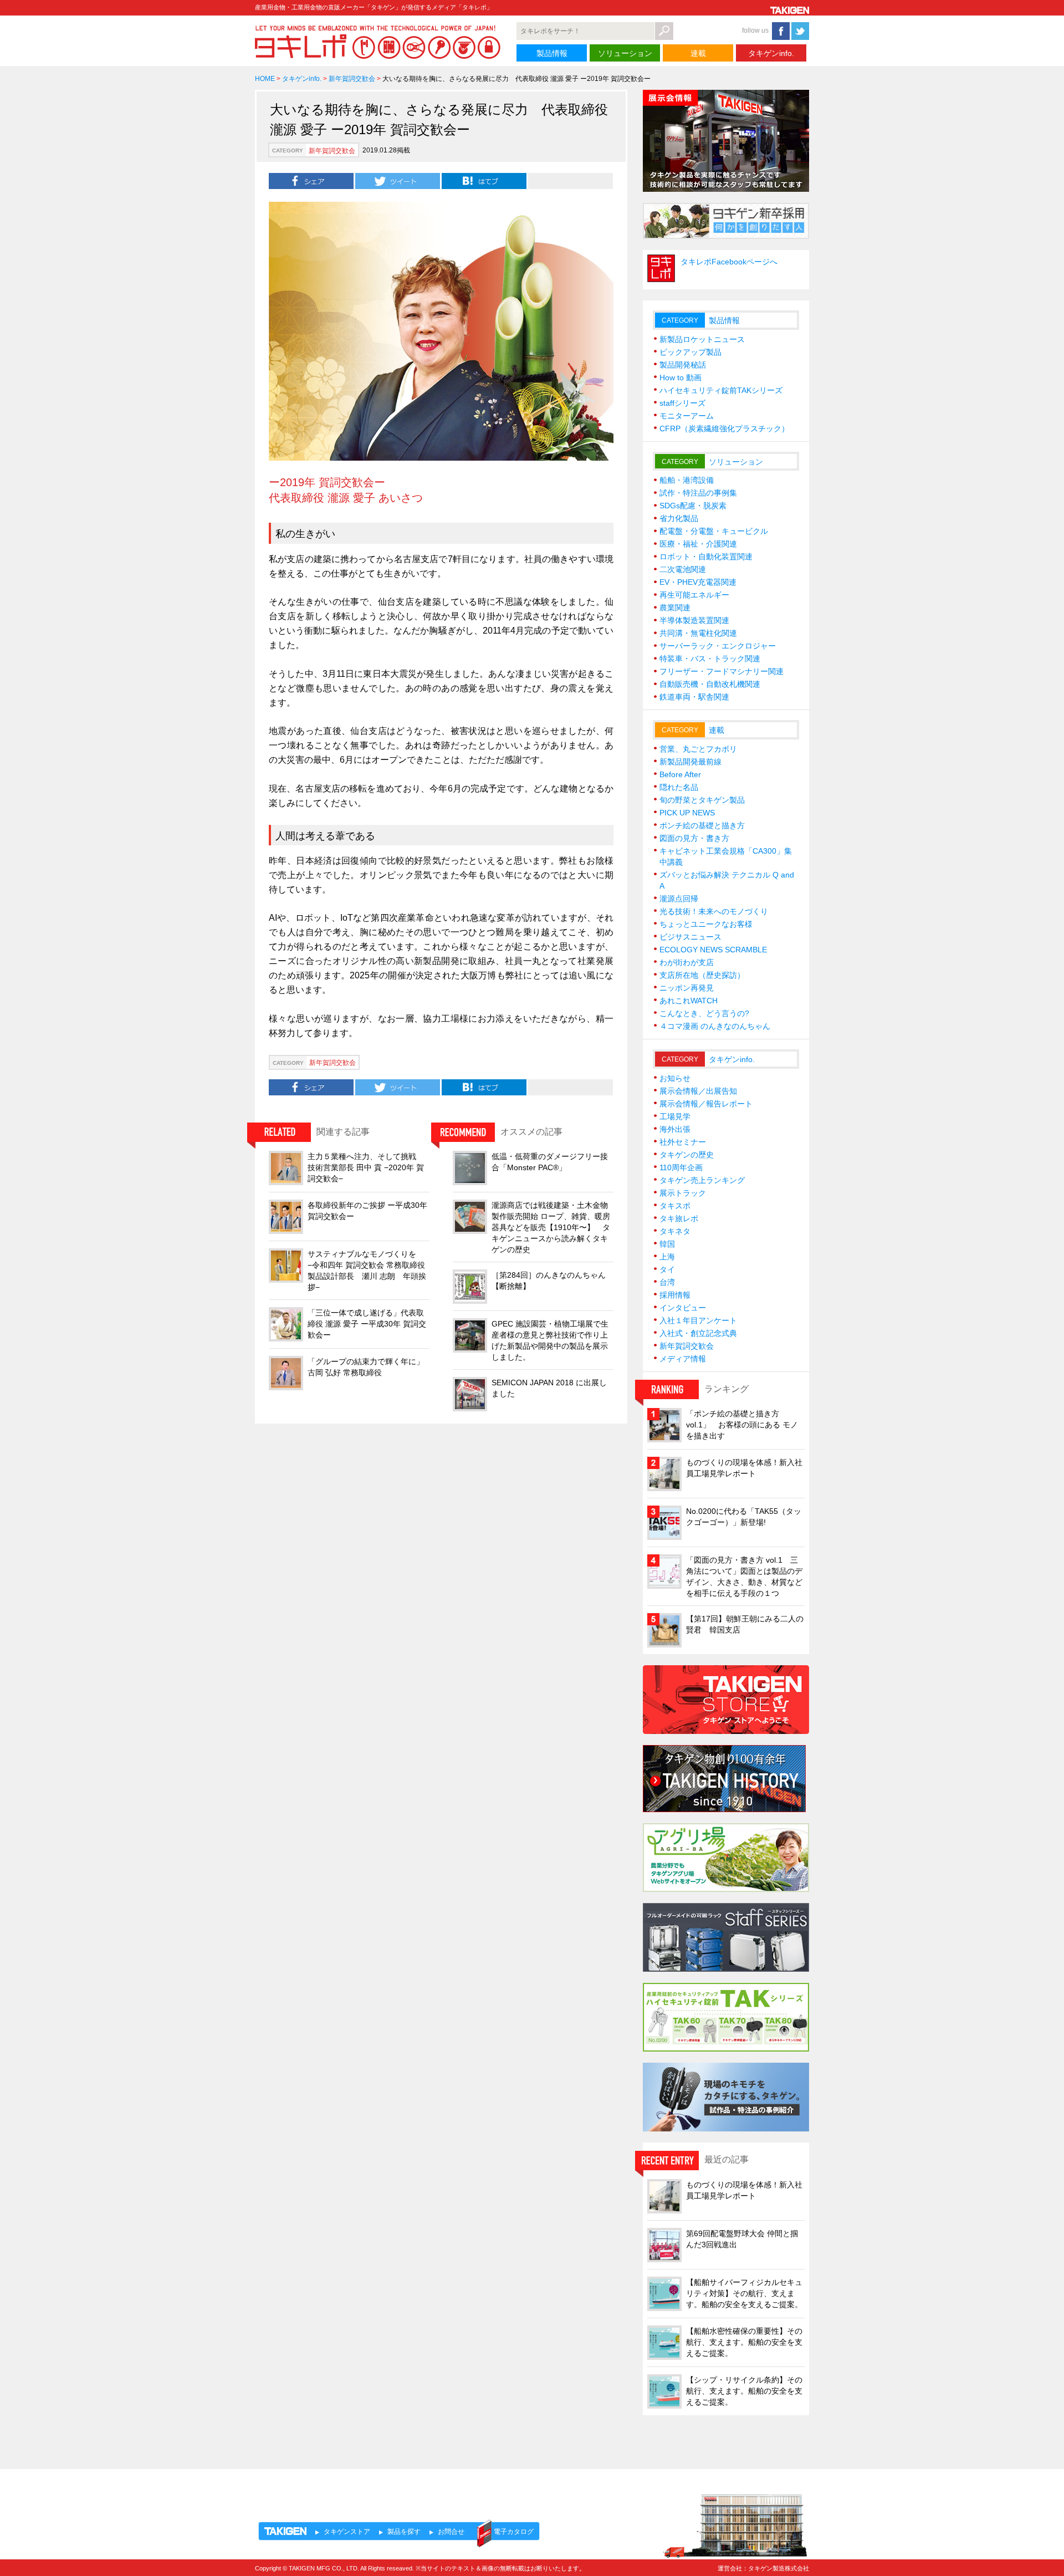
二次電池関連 (683, 569)
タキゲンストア (347, 2532)
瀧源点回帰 (679, 899)
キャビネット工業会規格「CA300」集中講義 (726, 856)
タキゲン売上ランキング (702, 1180)
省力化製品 (679, 518)
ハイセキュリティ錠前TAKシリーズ (721, 390)
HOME (265, 79)
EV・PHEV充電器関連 (698, 582)
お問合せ (451, 2532)
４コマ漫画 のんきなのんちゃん (715, 1026)
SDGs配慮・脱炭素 (693, 506)
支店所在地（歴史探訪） (702, 975)
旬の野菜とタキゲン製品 (702, 800)
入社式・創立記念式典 (698, 1333)
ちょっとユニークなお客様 (706, 924)
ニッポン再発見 (687, 988)
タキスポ (675, 1206)
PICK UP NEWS (687, 813)
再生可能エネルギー (694, 595)
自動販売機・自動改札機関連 (710, 684)
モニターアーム (687, 416)
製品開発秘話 (683, 365)
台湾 (667, 1282)
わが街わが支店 (687, 962)
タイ (667, 1269)
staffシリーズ (682, 403)
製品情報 (552, 53)
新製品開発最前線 (690, 762)
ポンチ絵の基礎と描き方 (702, 825)
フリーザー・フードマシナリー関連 (722, 671)
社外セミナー (683, 1142)
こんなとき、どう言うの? (704, 1013)
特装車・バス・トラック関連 (710, 659)
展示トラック (683, 1193)
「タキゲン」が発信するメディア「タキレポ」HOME (356, 2489)
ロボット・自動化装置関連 (706, 557)
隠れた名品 (679, 787)
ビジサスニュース (690, 937)
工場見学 (675, 1116)
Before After (680, 774)
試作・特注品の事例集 (698, 493)
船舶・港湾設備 (687, 480)
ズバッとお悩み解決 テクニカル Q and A (727, 880)
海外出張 (675, 1129)
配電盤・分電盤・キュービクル (714, 531)
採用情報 (675, 1295)
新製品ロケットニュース (702, 339)
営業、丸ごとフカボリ (698, 749)
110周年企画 (681, 1167)
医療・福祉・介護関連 (698, 544)
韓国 (667, 1244)
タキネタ (675, 1231)
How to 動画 (681, 378)
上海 (667, 1257)
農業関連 (675, 608)
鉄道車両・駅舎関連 (694, 697)
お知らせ (675, 1078)
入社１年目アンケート (698, 1320)
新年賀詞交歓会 (352, 79)
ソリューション (625, 53)
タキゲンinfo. (771, 53)
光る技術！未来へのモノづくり (714, 911)
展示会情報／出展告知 (698, 1091)
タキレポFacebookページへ (729, 262)
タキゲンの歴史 (687, 1155)
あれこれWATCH (689, 1001)
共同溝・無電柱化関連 (698, 633)
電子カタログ (514, 2532)
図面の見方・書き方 (694, 838)
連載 (698, 53)
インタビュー (683, 1308)
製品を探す (404, 2532)
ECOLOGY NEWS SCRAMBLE (713, 950)
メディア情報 (683, 1359)
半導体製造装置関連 (694, 620)
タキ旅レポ (679, 1218)
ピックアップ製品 (690, 352)
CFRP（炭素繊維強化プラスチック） (724, 429)
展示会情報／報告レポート (706, 1104)
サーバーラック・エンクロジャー (718, 646)
